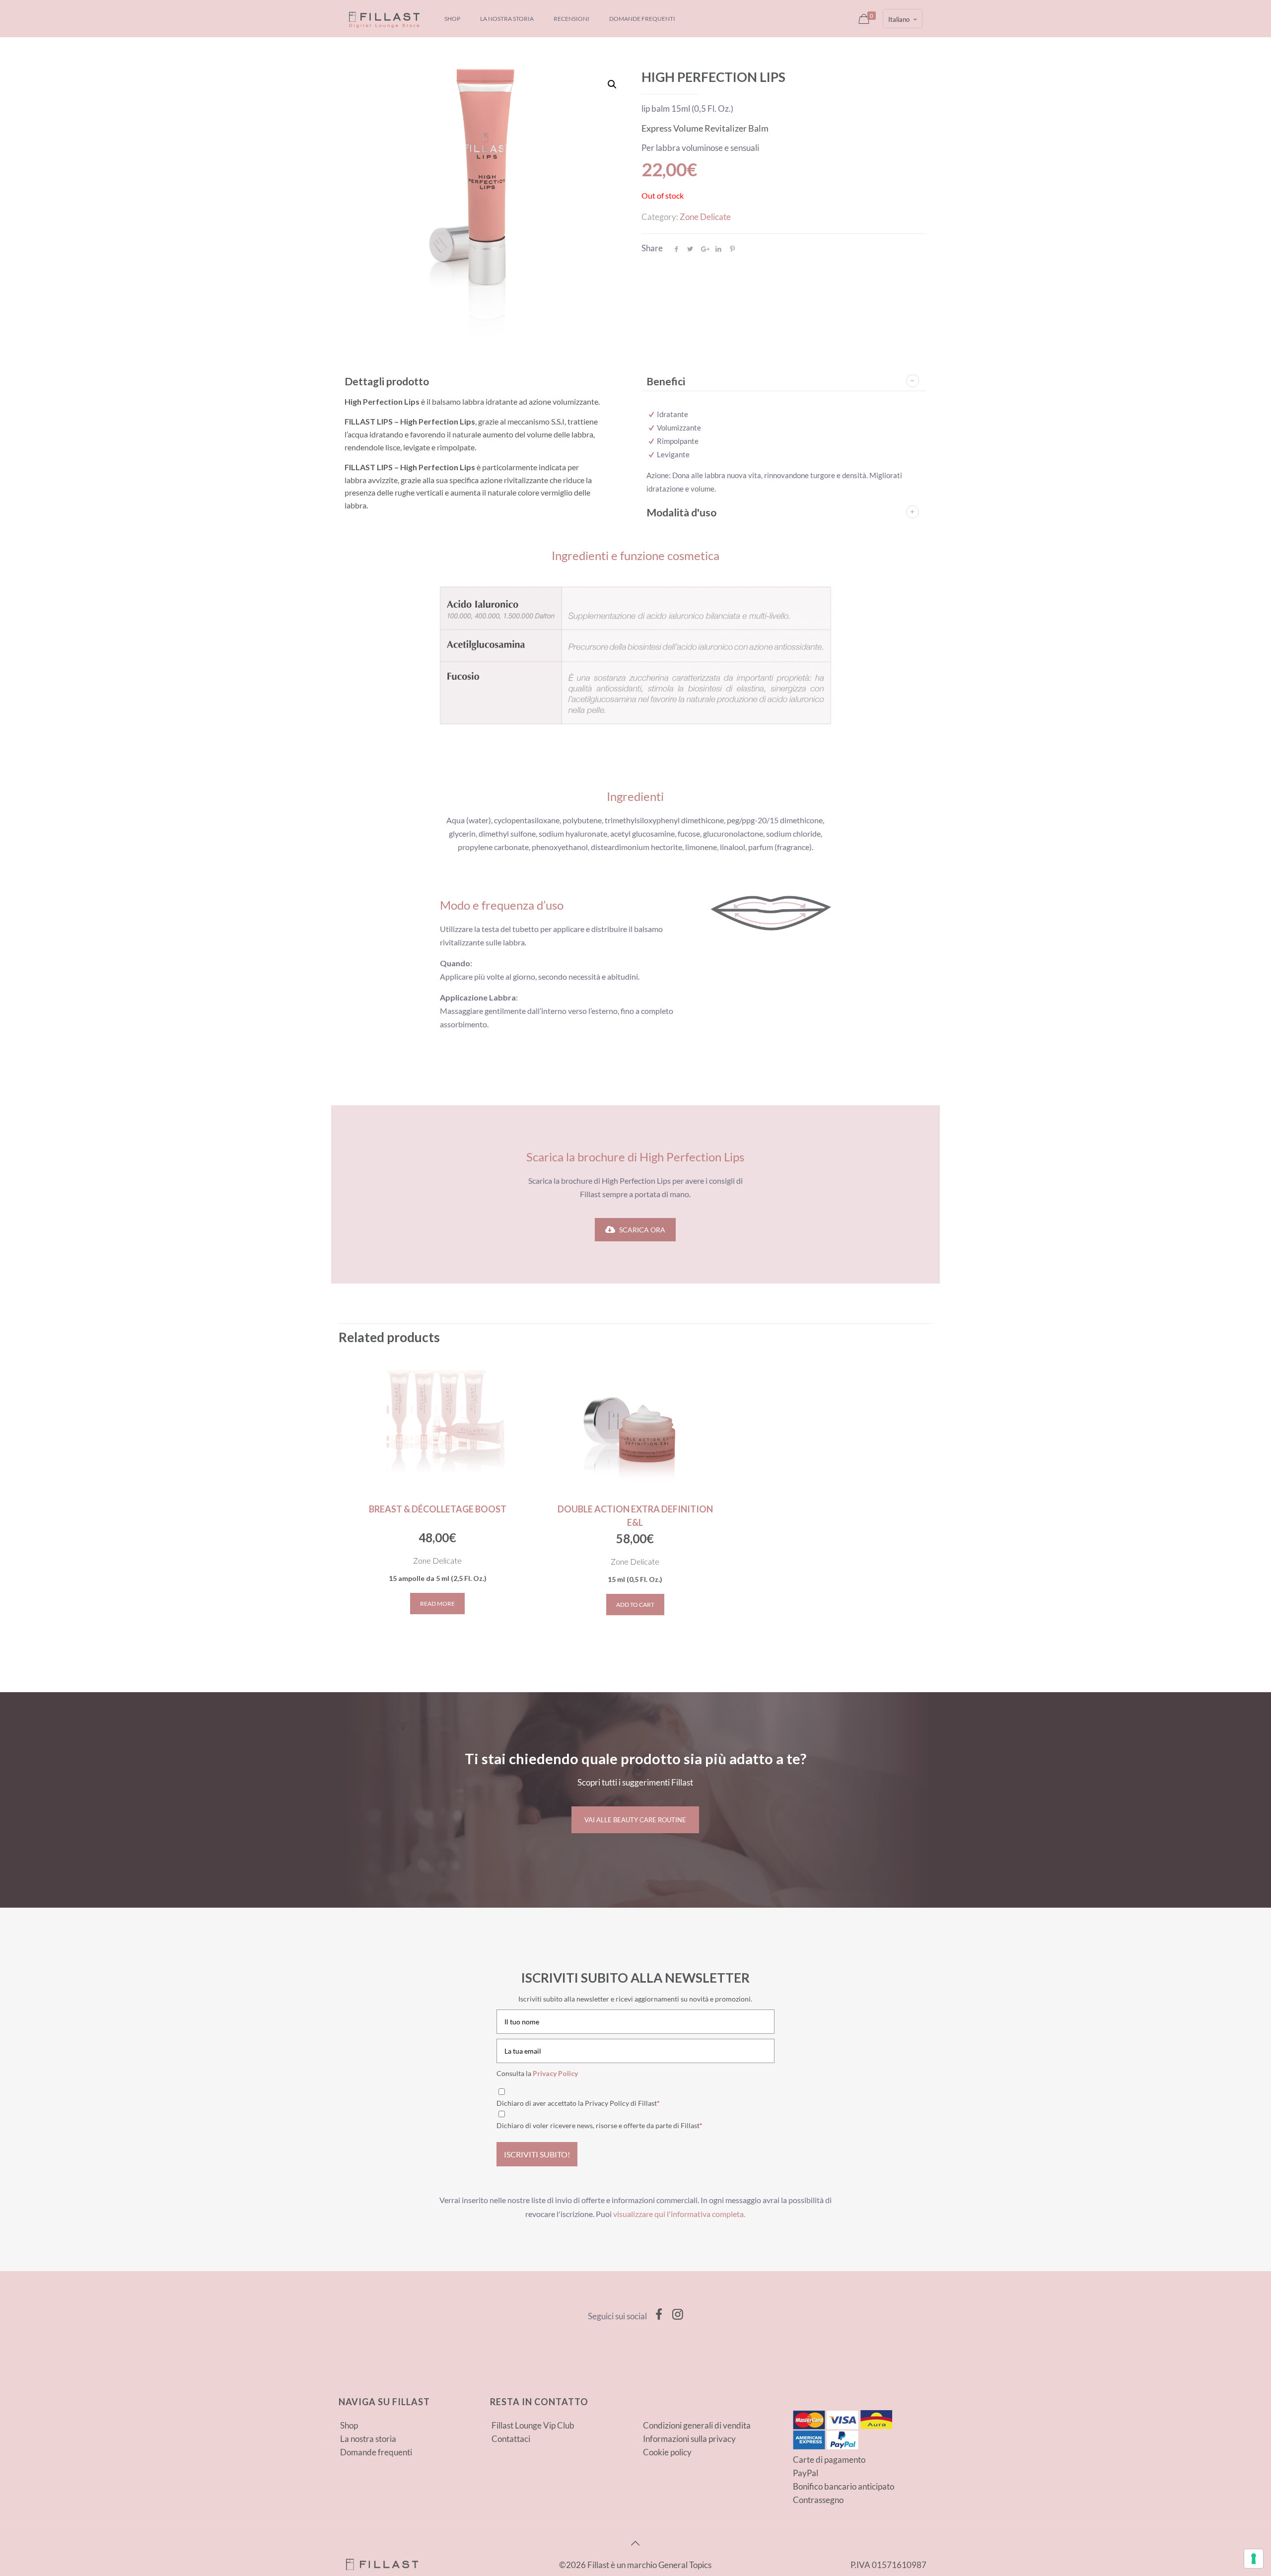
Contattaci (511, 2439)
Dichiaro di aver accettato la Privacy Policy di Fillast (578, 2103)
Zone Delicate (705, 217)
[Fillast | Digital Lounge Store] (384, 19)
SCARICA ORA (642, 1230)
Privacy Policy (555, 2073)
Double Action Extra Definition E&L (635, 1516)
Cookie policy (667, 2452)
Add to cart (635, 1605)
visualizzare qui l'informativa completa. (679, 2214)
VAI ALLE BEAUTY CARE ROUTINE (635, 1820)
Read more (437, 1604)
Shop (349, 2425)
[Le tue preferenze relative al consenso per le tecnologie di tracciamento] (1254, 2559)
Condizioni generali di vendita (697, 2425)
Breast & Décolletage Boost (438, 1509)
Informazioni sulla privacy (689, 2439)
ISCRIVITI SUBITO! (537, 2154)
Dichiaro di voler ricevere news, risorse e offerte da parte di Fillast (600, 2125)
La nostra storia (368, 2439)
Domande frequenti (376, 2452)
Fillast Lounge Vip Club (533, 2425)
